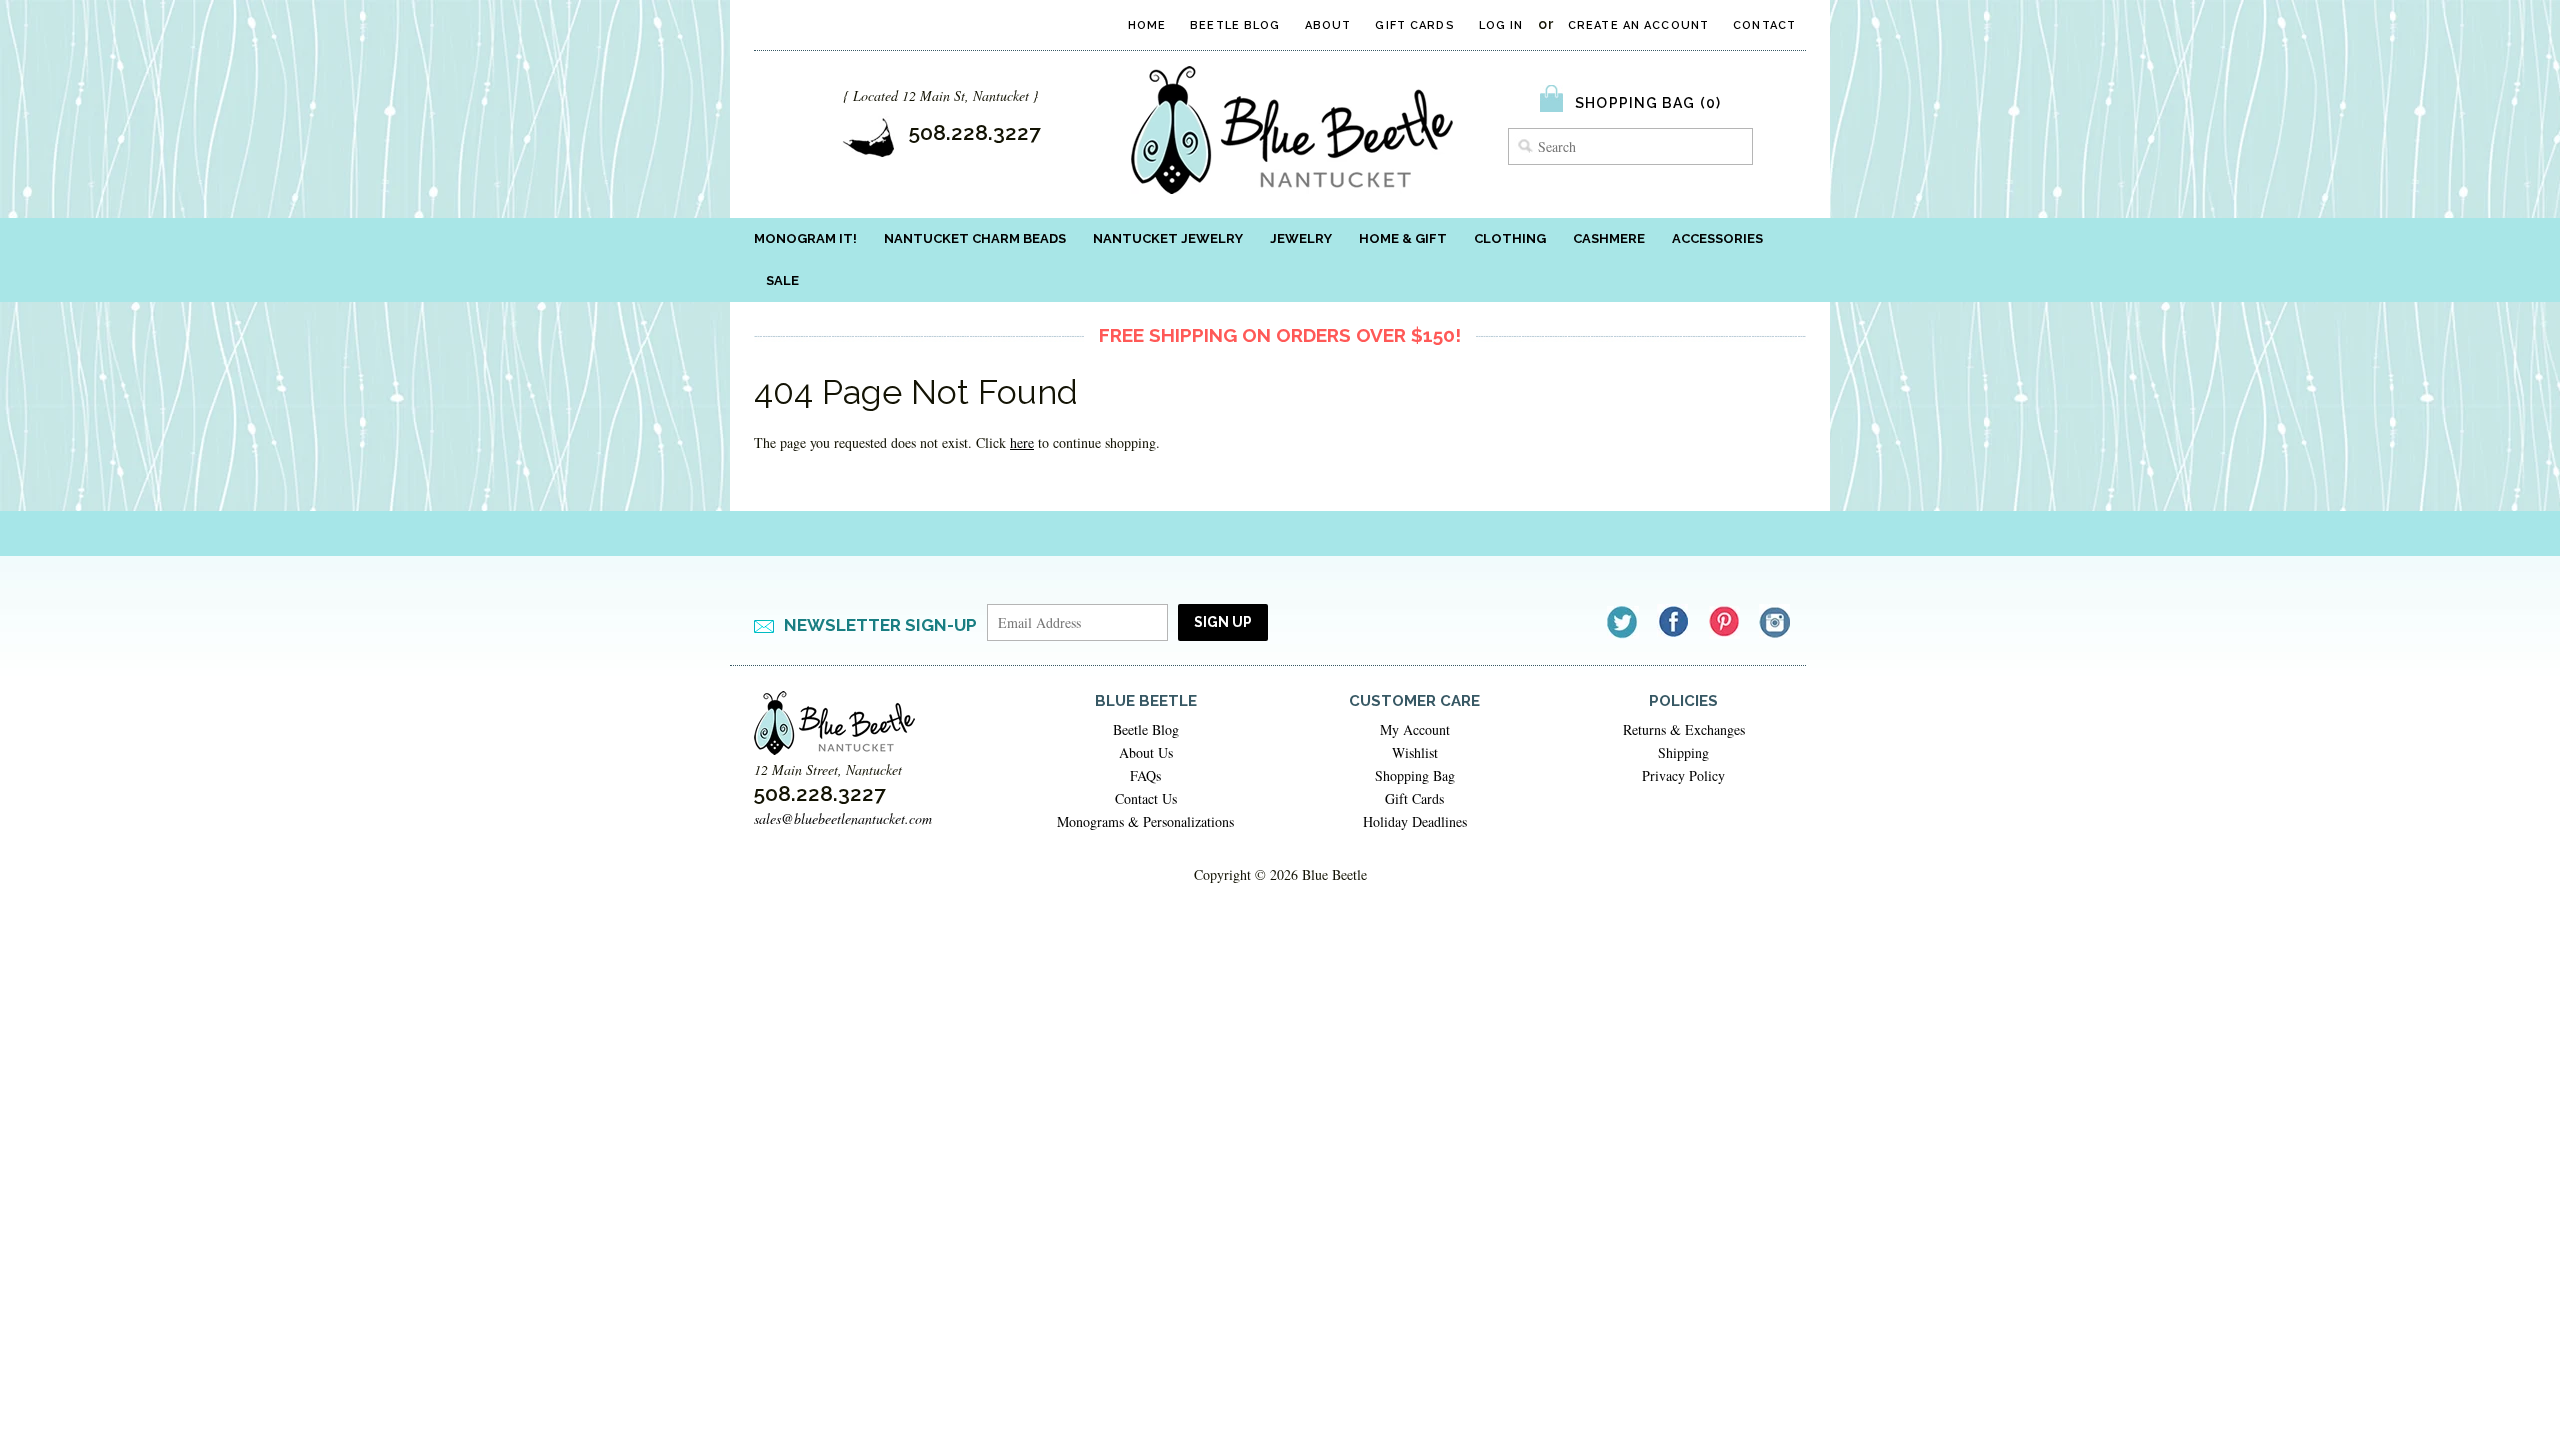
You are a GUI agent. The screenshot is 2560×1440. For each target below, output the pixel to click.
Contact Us (1146, 798)
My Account (1415, 729)
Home (1147, 25)
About (1328, 25)
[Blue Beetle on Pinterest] (1725, 621)
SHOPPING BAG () (1648, 103)
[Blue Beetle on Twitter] (1623, 621)
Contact (1764, 25)
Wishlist (1415, 752)
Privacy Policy (1683, 775)
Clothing (1510, 238)
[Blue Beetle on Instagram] (1776, 621)
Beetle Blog (1235, 25)
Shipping (1683, 752)
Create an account (1638, 25)
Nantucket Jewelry (1168, 238)
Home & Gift (1403, 238)
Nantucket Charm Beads (975, 238)
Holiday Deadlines (1415, 821)
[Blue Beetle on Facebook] (1674, 621)
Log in (1501, 25)
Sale (782, 280)
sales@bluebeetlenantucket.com (843, 818)
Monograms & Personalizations (1145, 821)
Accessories (1717, 238)
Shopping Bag (1415, 775)
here (1022, 442)
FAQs (1145, 775)
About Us (1146, 752)
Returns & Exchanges (1684, 729)
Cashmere (1609, 238)
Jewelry (1301, 238)
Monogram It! (805, 238)
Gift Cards (1414, 25)
